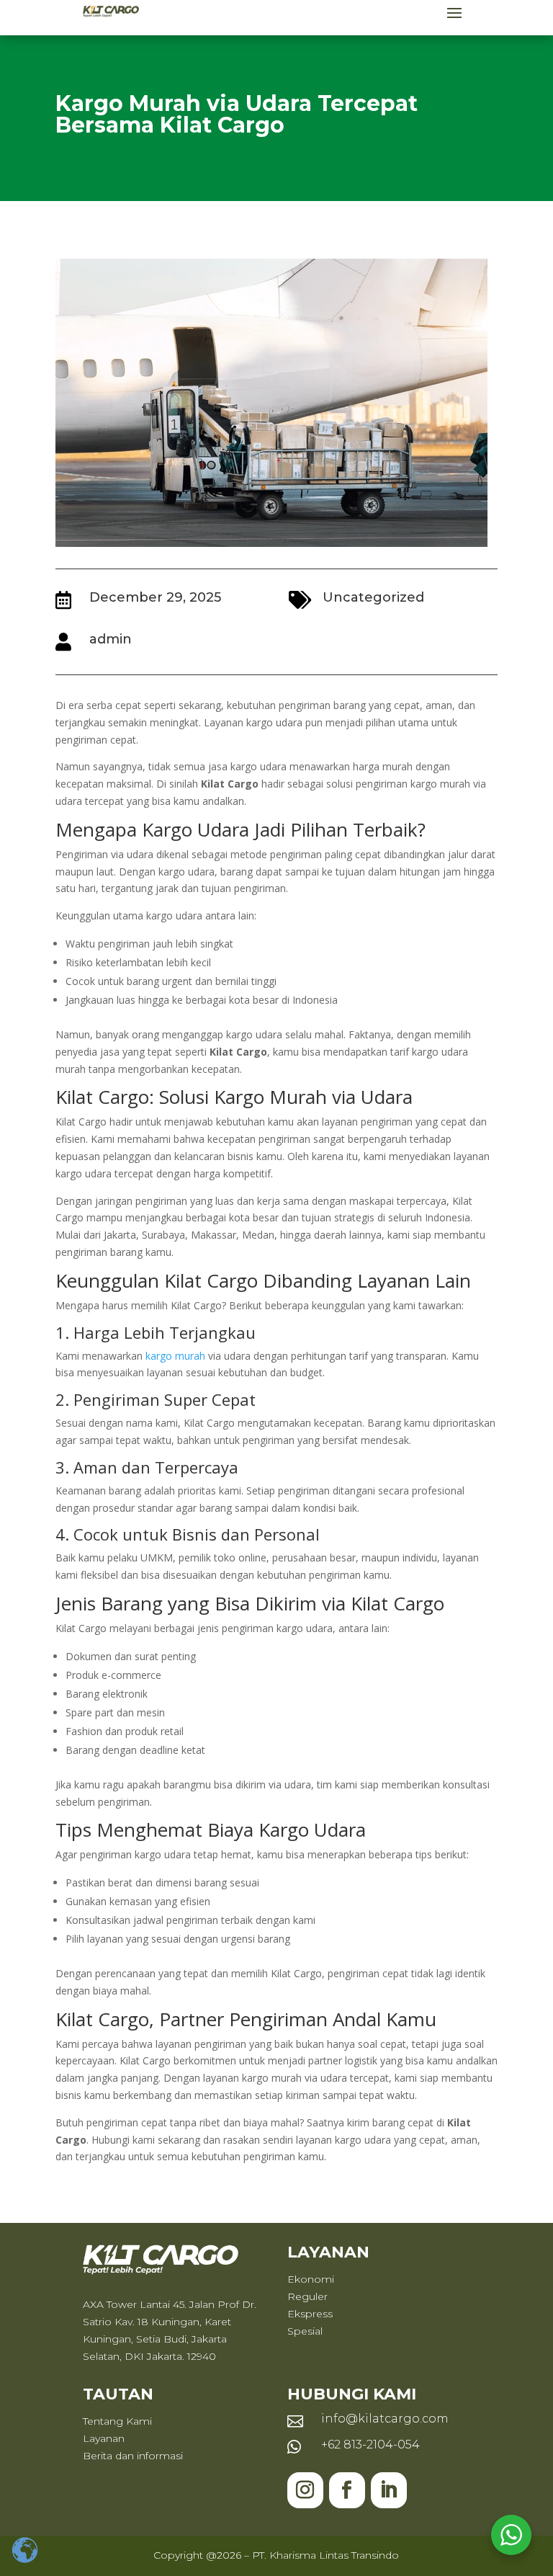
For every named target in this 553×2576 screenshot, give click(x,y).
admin (111, 639)
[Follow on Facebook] (347, 2490)
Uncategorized (373, 597)
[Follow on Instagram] (305, 2490)
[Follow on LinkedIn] (389, 2490)
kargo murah (175, 1356)
